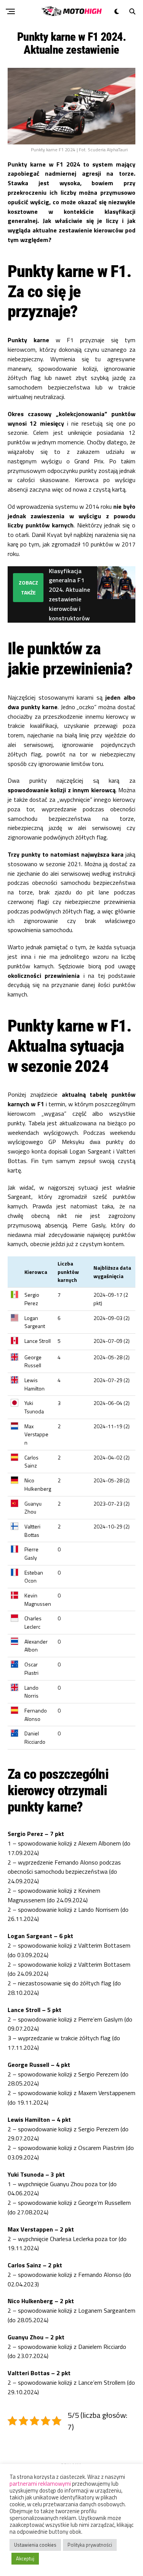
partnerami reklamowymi (40, 2484)
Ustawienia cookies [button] (35, 2545)
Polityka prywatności (90, 2545)
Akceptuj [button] (25, 2558)
